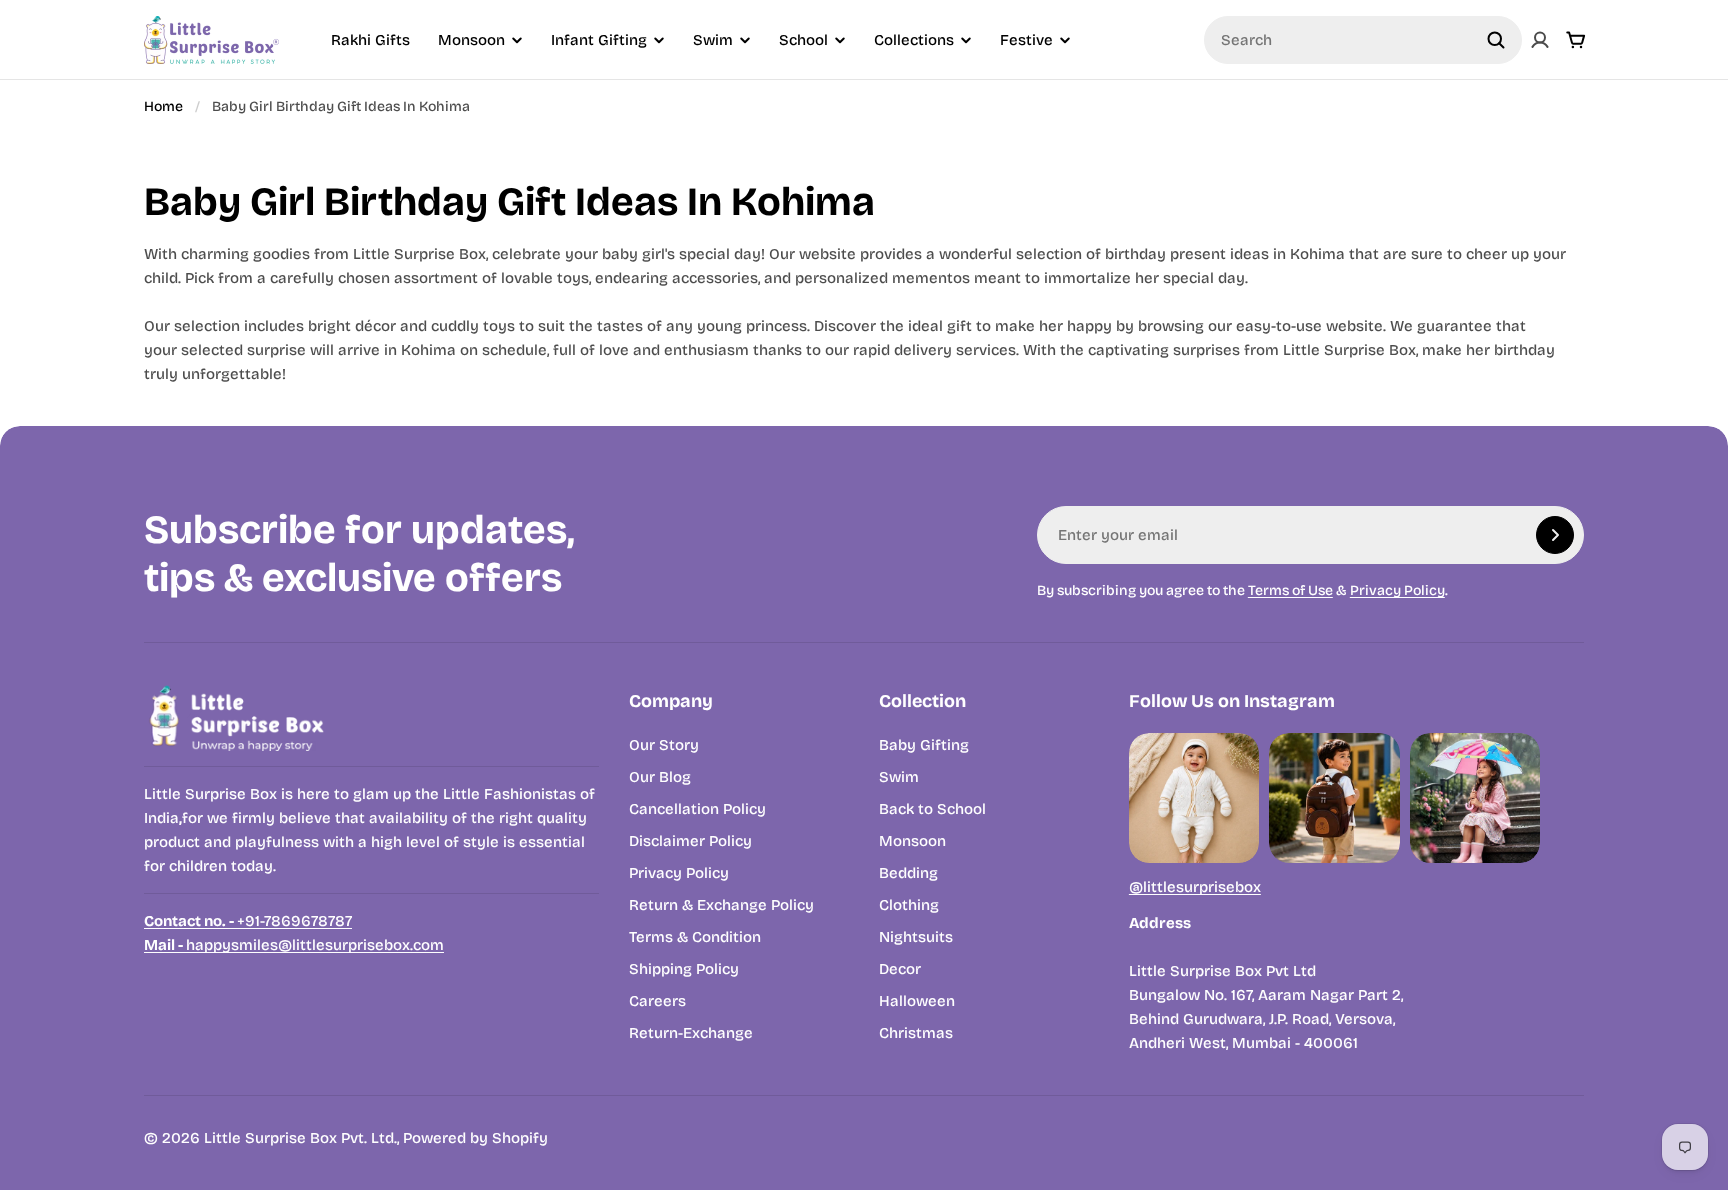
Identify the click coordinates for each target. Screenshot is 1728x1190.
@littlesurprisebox (1195, 887)
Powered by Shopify (475, 1138)
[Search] (1496, 40)
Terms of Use (1290, 590)
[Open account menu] (1540, 40)
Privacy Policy (1397, 590)
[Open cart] (1576, 40)
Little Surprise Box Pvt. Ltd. (300, 1138)
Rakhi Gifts (370, 40)
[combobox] (1363, 40)
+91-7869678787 (248, 921)
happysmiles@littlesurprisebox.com (294, 945)
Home (163, 106)
